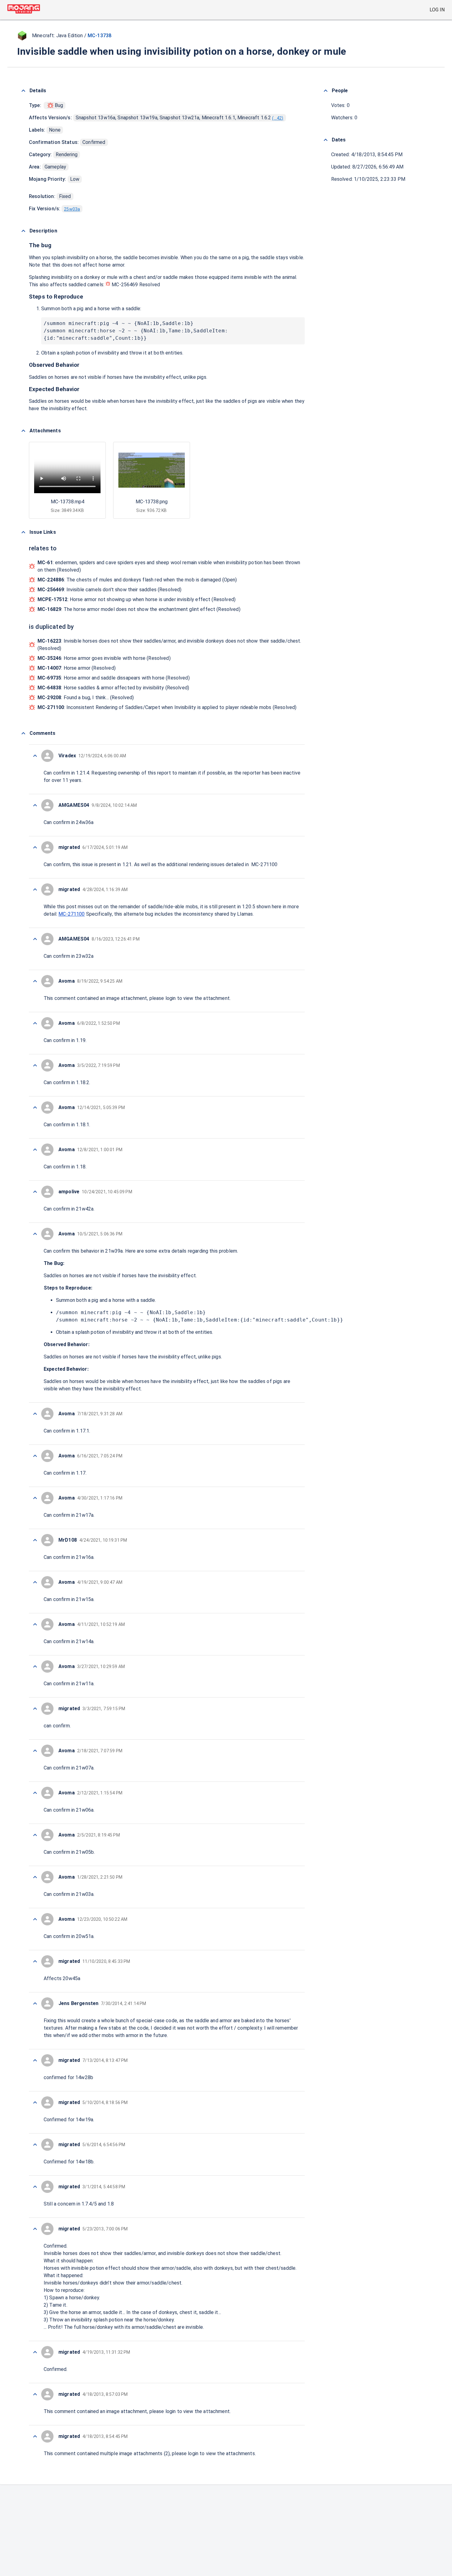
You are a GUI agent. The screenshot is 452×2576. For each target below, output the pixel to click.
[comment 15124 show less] (35, 939)
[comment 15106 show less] (35, 1835)
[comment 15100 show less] (35, 2060)
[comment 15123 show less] (35, 981)
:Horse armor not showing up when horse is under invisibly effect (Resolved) (137, 599)
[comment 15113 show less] (35, 1540)
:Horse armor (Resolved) (77, 668)
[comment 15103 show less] (35, 1961)
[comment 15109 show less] (35, 1709)
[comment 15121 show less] (35, 1065)
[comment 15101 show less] (35, 2003)
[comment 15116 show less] (35, 1414)
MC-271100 (71, 914)
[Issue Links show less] (23, 532)
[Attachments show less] (23, 431)
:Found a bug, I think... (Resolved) (86, 698)
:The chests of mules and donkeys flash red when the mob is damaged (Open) (137, 580)
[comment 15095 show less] (35, 2352)
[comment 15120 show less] (35, 1108)
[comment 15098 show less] (35, 2145)
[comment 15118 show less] (35, 1192)
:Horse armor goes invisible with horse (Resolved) (104, 658)
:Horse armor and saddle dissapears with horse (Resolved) (114, 678)
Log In (437, 10)
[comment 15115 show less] (35, 1456)
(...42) (278, 118)
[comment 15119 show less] (35, 1150)
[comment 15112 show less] (35, 1582)
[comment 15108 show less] (35, 1751)
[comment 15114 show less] (35, 1498)
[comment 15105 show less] (35, 1877)
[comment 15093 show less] (35, 2436)
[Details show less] (23, 91)
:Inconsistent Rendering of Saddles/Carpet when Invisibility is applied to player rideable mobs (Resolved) (167, 707)
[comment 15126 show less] (35, 847)
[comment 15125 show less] (35, 890)
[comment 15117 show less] (35, 1234)
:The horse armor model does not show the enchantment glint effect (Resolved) (139, 609)
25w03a (72, 209)
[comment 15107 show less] (35, 1793)
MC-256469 (125, 285)
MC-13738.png (152, 502)
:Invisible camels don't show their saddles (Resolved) (110, 590)
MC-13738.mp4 (67, 502)
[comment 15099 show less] (35, 2102)
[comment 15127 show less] (35, 805)
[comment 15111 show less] (35, 1624)
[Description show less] (23, 231)
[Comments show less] (23, 733)
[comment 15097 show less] (35, 2187)
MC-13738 (99, 36)
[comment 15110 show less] (35, 1666)
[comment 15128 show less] (35, 756)
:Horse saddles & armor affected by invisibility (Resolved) (113, 688)
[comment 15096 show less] (35, 2229)
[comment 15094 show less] (35, 2394)
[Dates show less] (326, 140)
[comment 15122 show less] (35, 1023)
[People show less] (326, 91)
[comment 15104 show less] (35, 1919)
